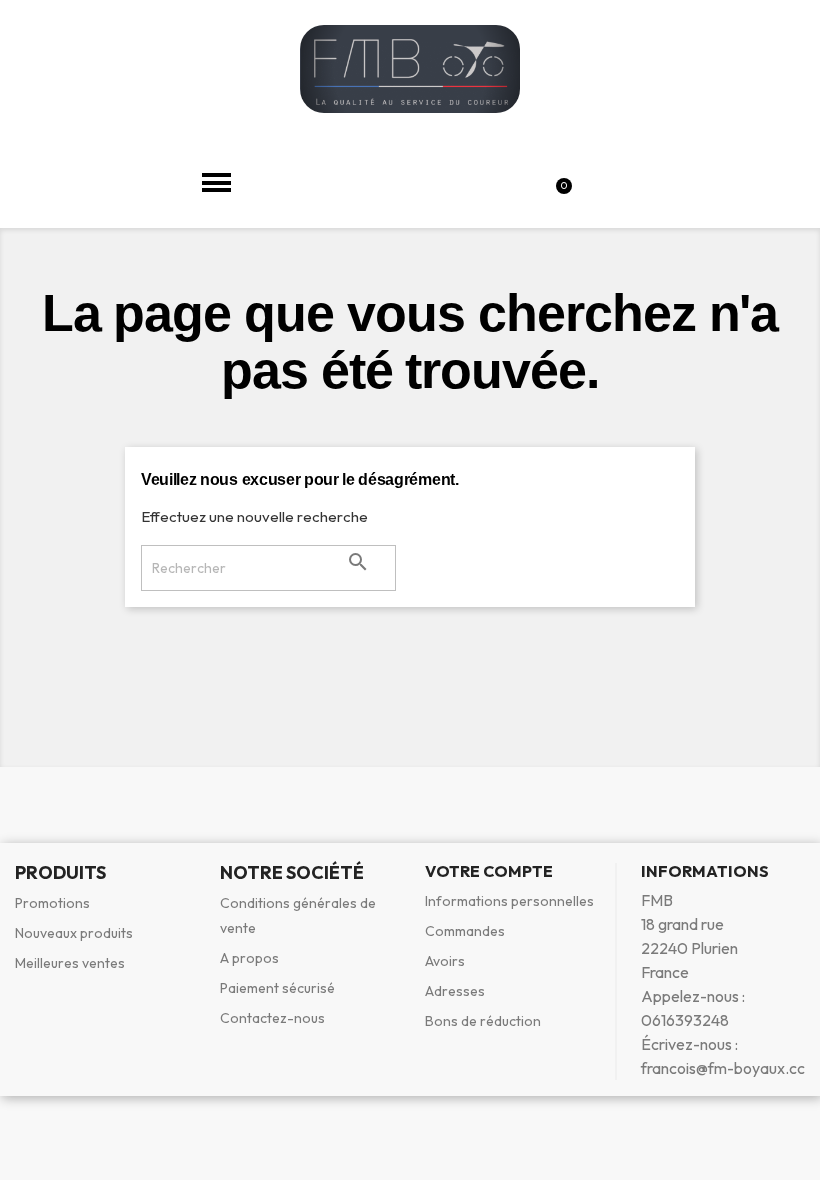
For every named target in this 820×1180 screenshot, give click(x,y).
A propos (249, 958)
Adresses (455, 991)
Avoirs (445, 961)
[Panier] (567, 182)
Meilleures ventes (70, 963)
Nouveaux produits (74, 933)
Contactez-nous (272, 1018)
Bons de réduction (483, 1021)
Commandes (465, 931)
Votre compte (489, 871)
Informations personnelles (509, 901)
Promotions (52, 903)
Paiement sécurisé (277, 988)
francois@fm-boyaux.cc (723, 1068)
